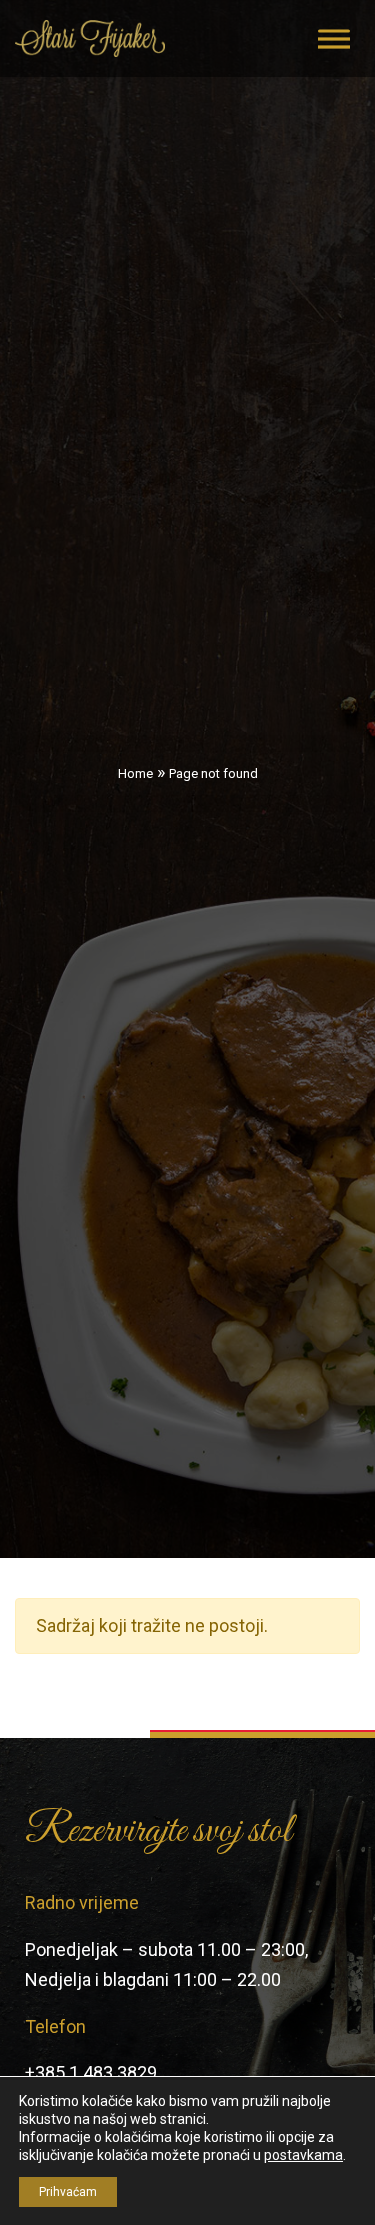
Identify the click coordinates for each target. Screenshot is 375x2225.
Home (135, 773)
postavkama (303, 2155)
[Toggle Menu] (334, 38)
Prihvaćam (68, 2192)
